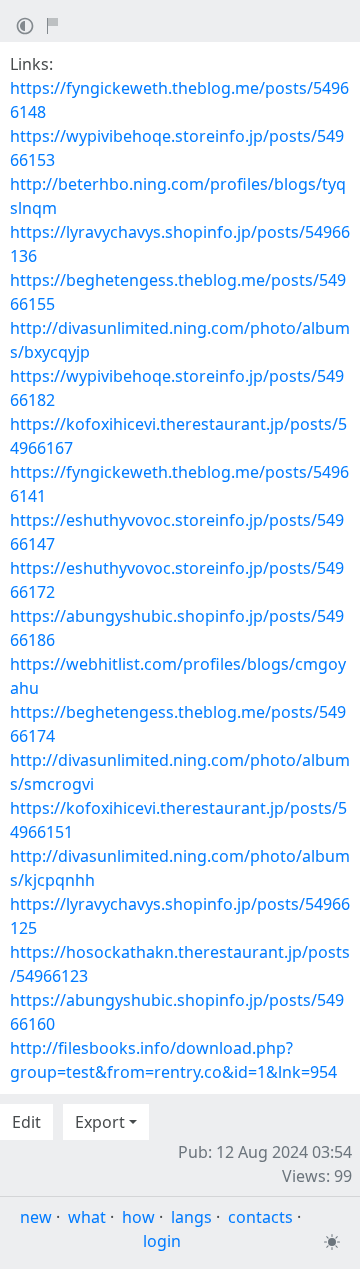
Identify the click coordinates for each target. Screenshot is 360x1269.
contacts (260, 1217)
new (36, 1217)
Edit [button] (26, 1122)
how (138, 1217)
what (87, 1217)
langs (191, 1217)
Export (100, 1122)
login (162, 1241)
